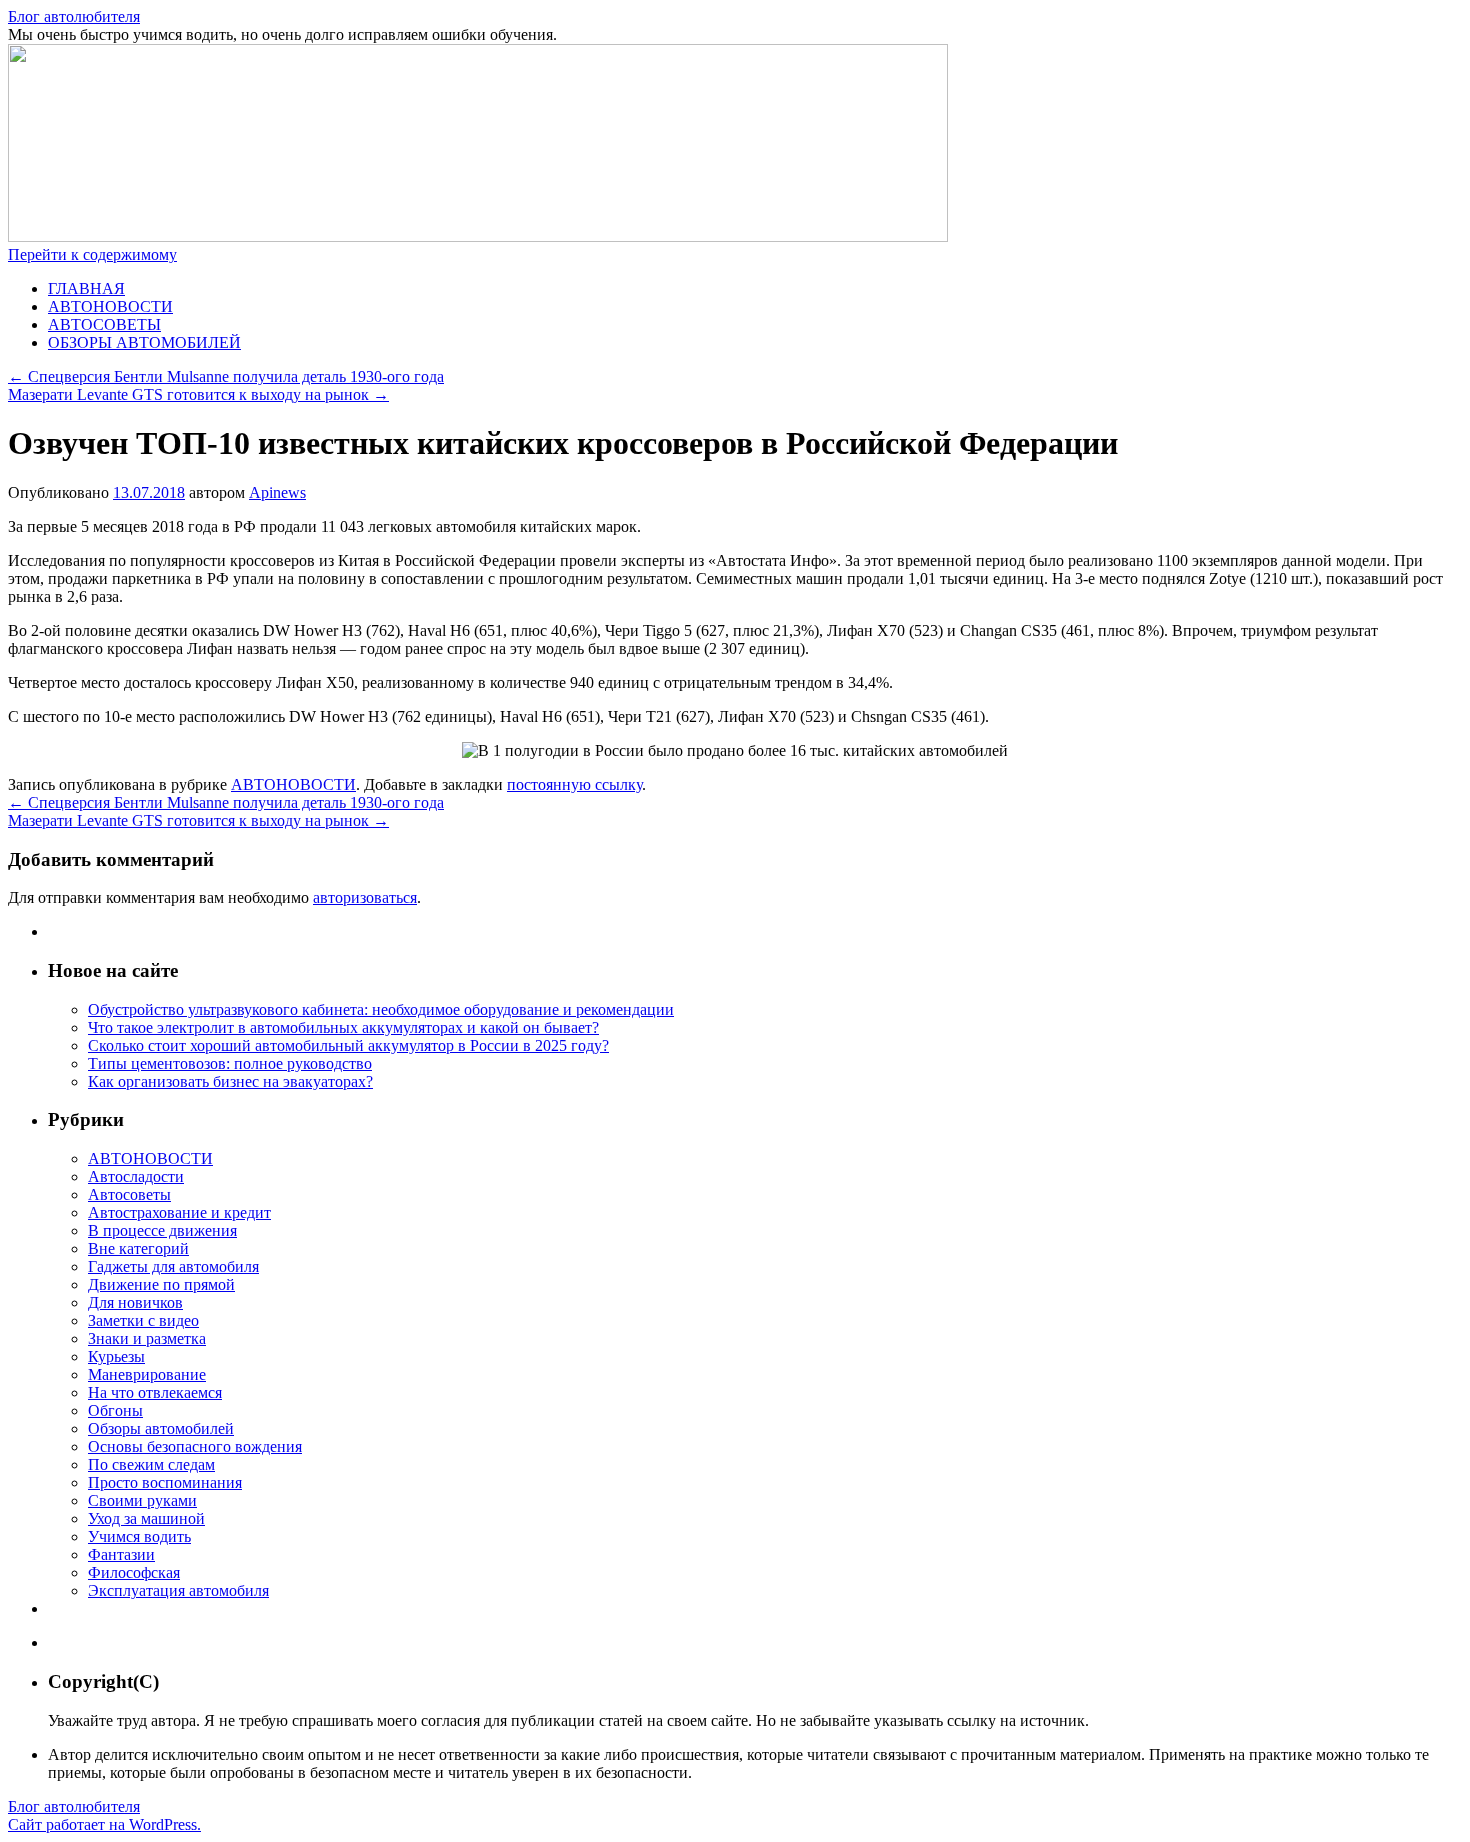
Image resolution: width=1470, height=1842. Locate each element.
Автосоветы (129, 1194)
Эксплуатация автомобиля (178, 1590)
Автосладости (136, 1176)
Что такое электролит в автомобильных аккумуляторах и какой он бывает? (343, 1027)
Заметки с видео (143, 1320)
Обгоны (115, 1410)
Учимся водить (139, 1536)
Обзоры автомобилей (161, 1428)
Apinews (277, 492)
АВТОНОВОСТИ (110, 306)
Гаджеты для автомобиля (173, 1266)
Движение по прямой (161, 1284)
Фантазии (121, 1554)
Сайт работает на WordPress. (104, 1824)
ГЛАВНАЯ (86, 288)
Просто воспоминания (165, 1482)
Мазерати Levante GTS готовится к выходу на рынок (198, 394)
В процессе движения (162, 1230)
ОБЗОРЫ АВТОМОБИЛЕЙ (144, 342)
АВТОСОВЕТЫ (104, 324)
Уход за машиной (146, 1518)
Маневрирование (147, 1374)
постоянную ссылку (574, 784)
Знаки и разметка (147, 1338)
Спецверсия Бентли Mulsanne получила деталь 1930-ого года (226, 376)
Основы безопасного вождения (195, 1446)
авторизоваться (365, 897)
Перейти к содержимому (92, 254)
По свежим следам (151, 1464)
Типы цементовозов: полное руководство (230, 1063)
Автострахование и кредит (179, 1212)
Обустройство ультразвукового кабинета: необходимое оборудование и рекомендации (381, 1009)
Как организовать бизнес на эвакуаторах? (230, 1081)
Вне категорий (138, 1248)
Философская (134, 1572)
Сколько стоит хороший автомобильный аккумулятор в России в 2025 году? (348, 1045)
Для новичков (135, 1302)
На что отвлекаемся (155, 1392)
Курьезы (116, 1356)
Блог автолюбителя (74, 16)
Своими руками (142, 1500)
